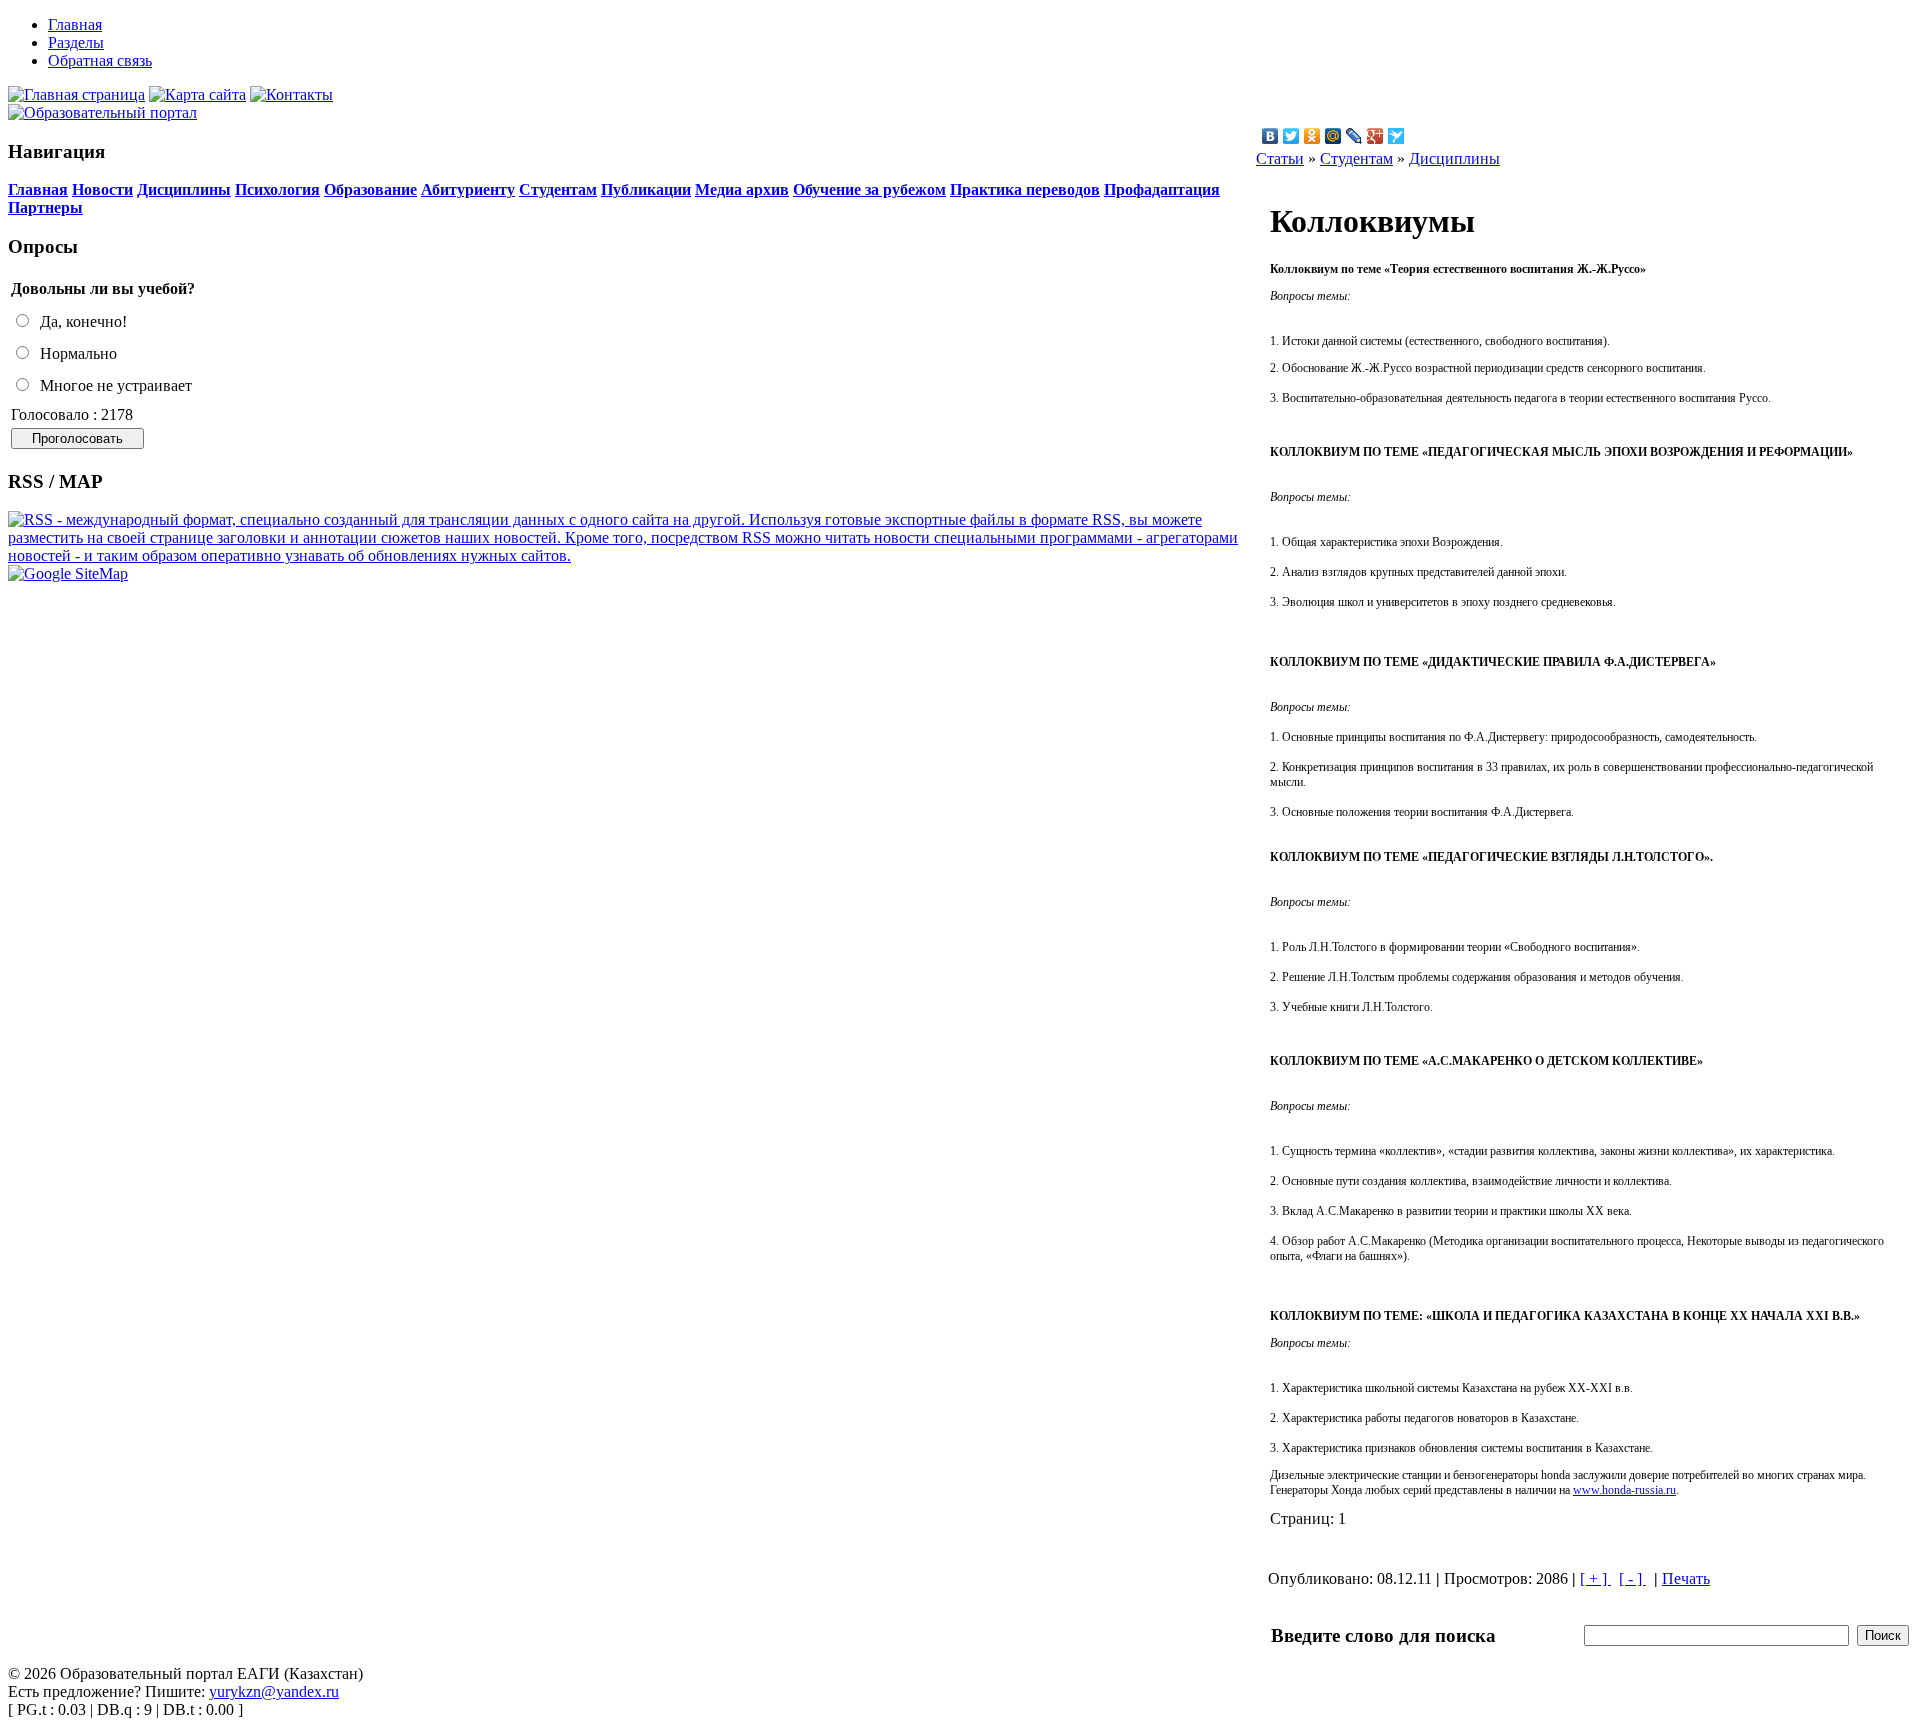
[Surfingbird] (1396, 136)
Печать (1686, 1578)
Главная (38, 189)
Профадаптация (1162, 189)
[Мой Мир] (1333, 136)
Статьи (1280, 158)
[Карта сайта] (197, 94)
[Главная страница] (76, 94)
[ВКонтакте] (1270, 136)
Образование (370, 189)
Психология (277, 189)
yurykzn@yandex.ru (274, 1691)
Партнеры (45, 207)
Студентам (558, 189)
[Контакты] (291, 94)
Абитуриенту (468, 189)
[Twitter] (1291, 136)
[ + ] (1595, 1578)
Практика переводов (1025, 189)
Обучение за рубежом (869, 189)
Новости (102, 189)
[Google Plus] (1375, 136)
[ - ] (1632, 1578)
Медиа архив (742, 189)
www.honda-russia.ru (1624, 1490)
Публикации (646, 189)
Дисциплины (184, 189)
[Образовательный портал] (102, 112)
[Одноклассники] (1312, 136)
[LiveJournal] (1354, 136)
